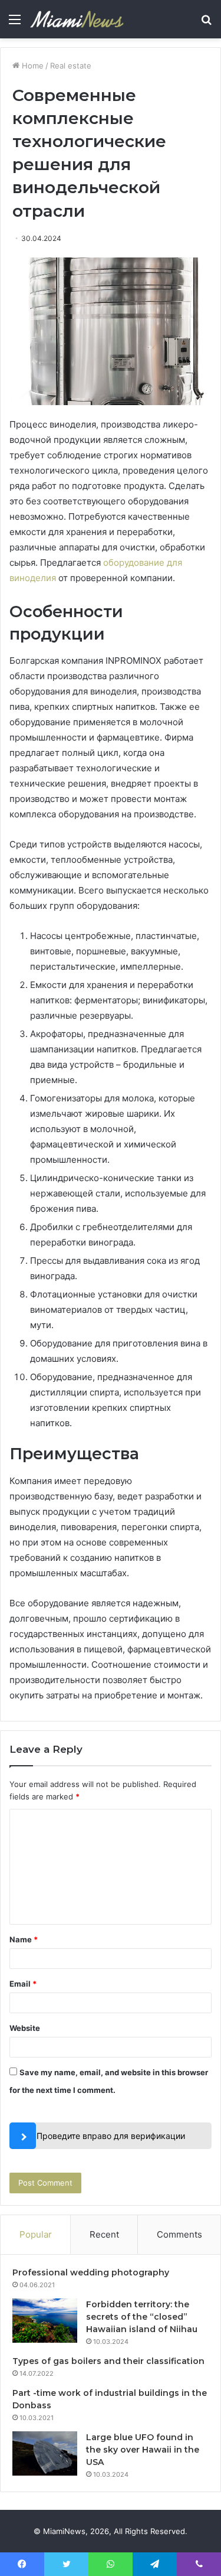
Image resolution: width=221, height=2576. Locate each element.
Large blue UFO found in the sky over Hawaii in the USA (143, 2450)
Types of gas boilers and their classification (108, 2361)
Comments (179, 2234)
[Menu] (15, 23)
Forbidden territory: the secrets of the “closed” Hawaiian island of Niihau (142, 2317)
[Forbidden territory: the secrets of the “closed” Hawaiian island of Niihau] (45, 2321)
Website (25, 2028)
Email (23, 1984)
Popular (36, 2234)
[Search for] (206, 23)
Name (24, 1939)
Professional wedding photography (91, 2272)
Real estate (71, 66)
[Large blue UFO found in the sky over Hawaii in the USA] (45, 2453)
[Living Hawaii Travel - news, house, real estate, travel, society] (77, 19)
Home (32, 66)
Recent (104, 2234)
